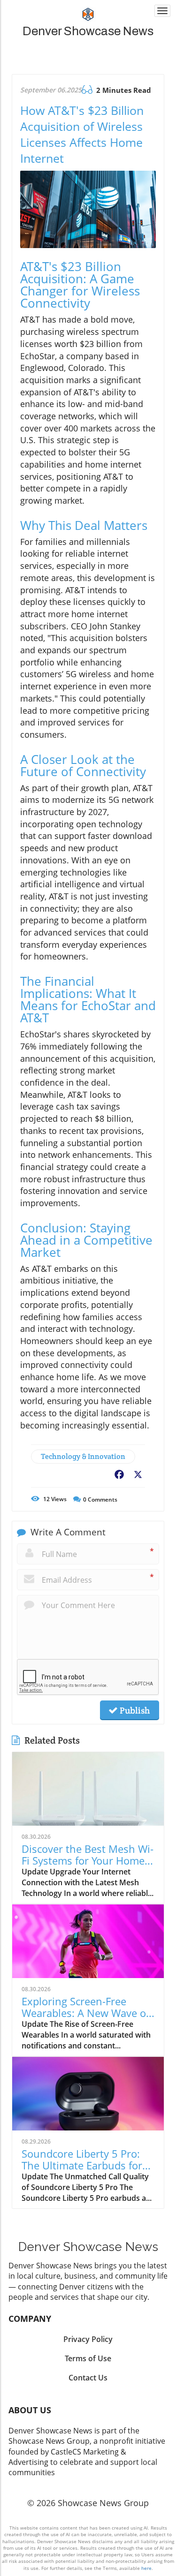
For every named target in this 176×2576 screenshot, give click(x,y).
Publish (134, 1710)
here (146, 2568)
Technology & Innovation (83, 1456)
